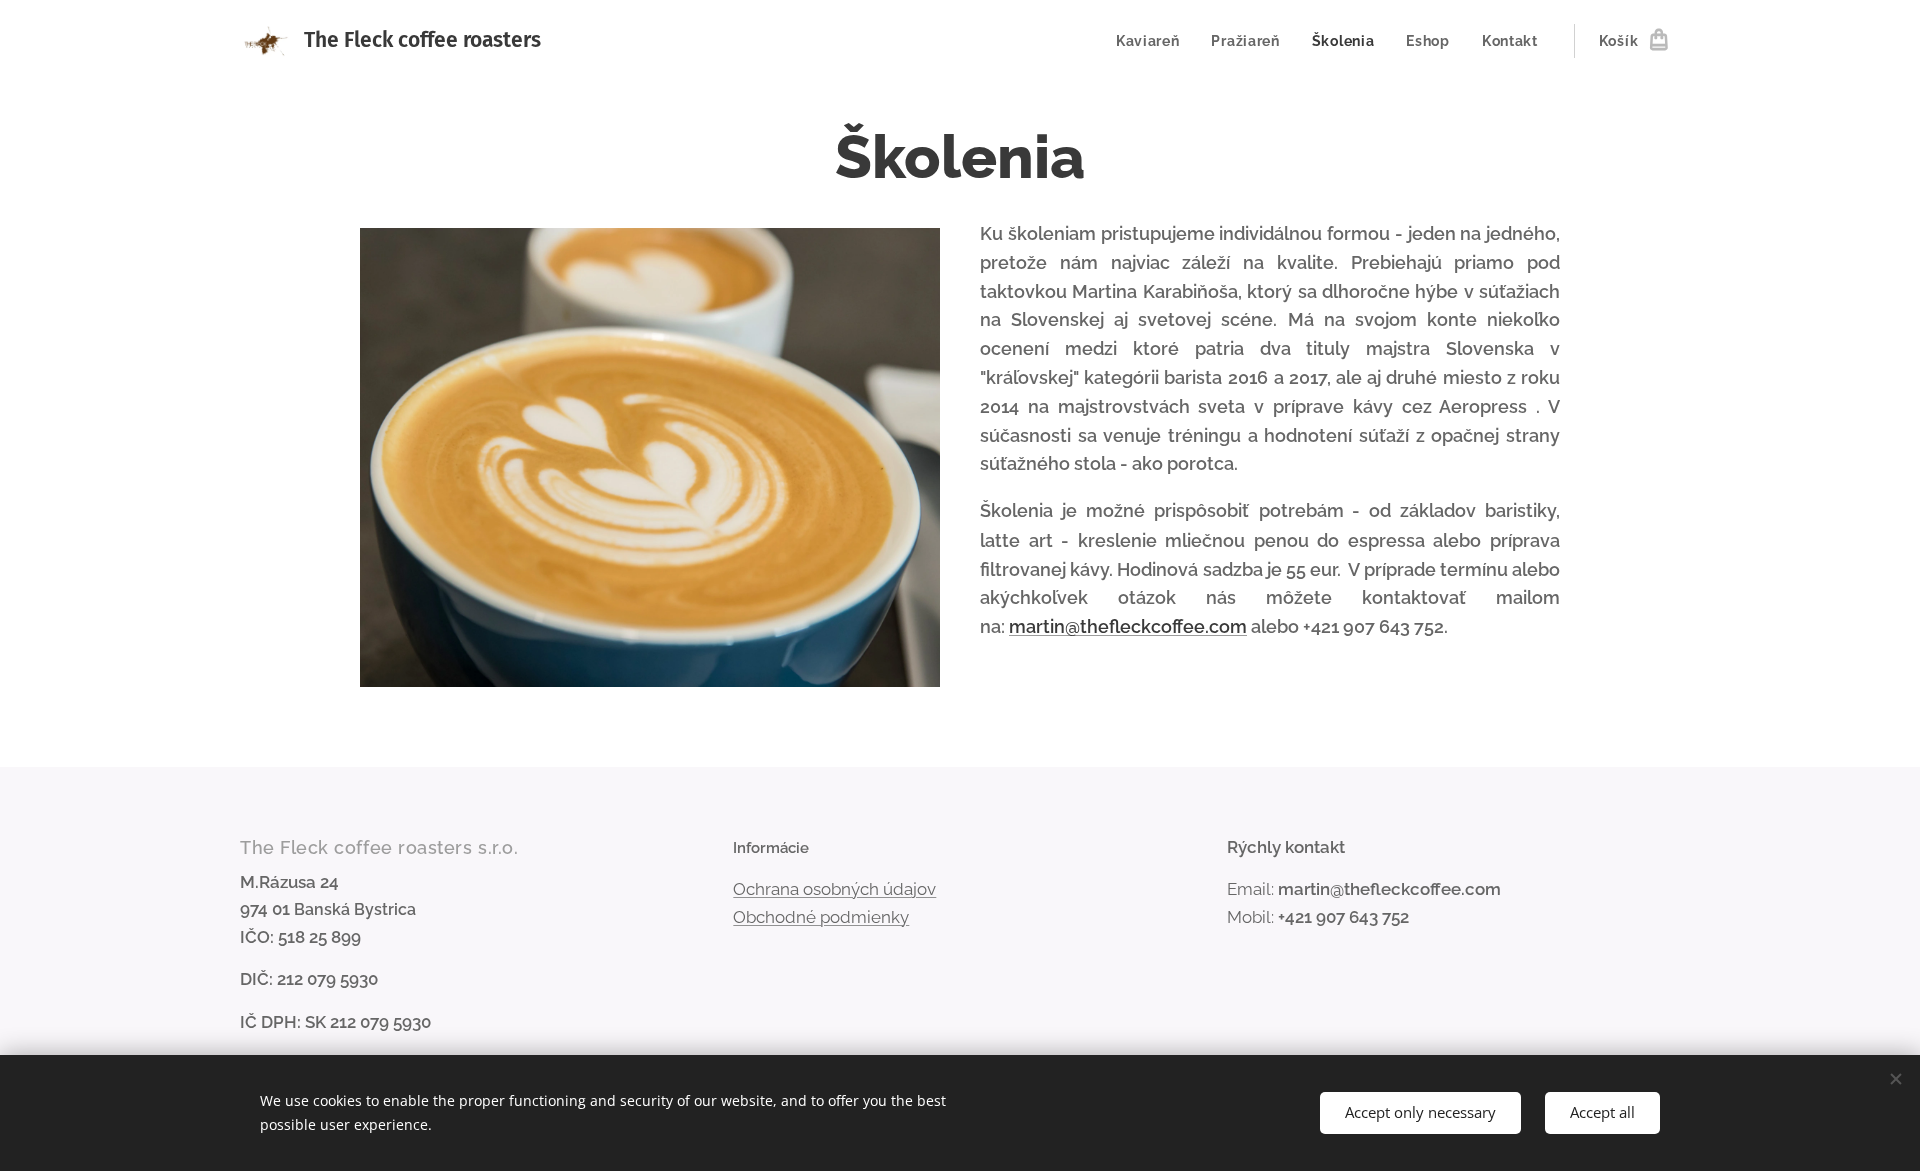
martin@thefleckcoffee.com (1128, 626)
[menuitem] (1153, 41)
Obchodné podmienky (821, 917)
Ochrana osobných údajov (834, 889)
